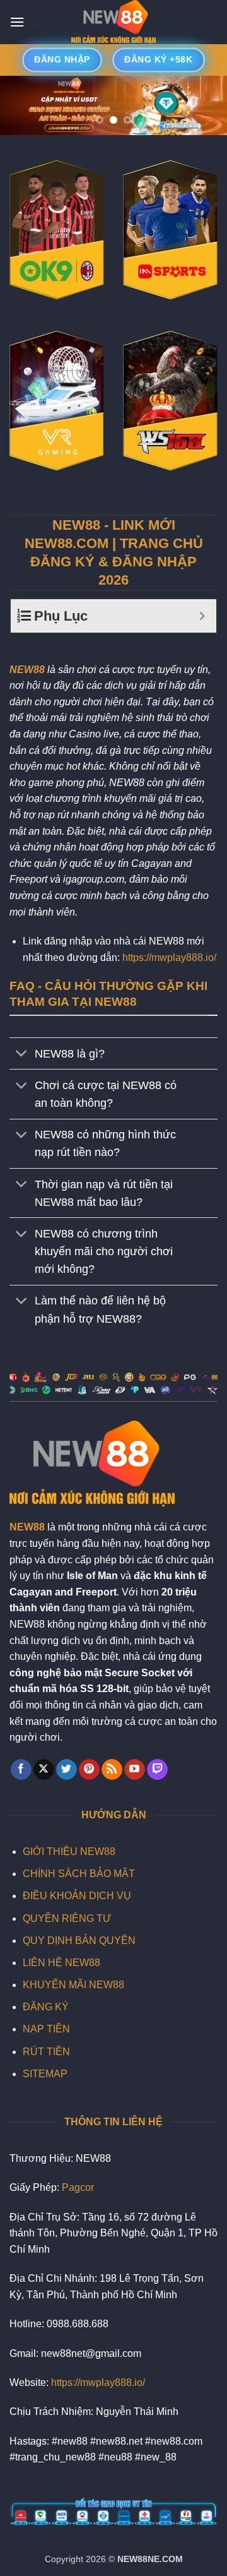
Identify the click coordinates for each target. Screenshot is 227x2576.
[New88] (113, 22)
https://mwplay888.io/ (169, 957)
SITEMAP (45, 2074)
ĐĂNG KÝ (46, 2007)
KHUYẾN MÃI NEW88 (73, 1985)
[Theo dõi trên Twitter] (67, 1770)
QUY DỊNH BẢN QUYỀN (79, 1941)
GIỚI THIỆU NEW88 (69, 1851)
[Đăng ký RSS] (112, 1770)
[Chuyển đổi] (22, 1055)
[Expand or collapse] (202, 616)
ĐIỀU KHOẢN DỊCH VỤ (77, 1896)
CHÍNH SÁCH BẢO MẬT (79, 1874)
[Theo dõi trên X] (44, 1770)
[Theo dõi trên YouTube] (135, 1770)
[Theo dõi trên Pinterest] (89, 1770)
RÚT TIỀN (46, 2052)
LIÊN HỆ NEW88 (61, 1963)
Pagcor (78, 2187)
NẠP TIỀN (46, 2029)
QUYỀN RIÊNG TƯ (67, 1918)
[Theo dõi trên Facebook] (21, 1770)
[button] (17, 22)
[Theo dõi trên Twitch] (157, 1770)
